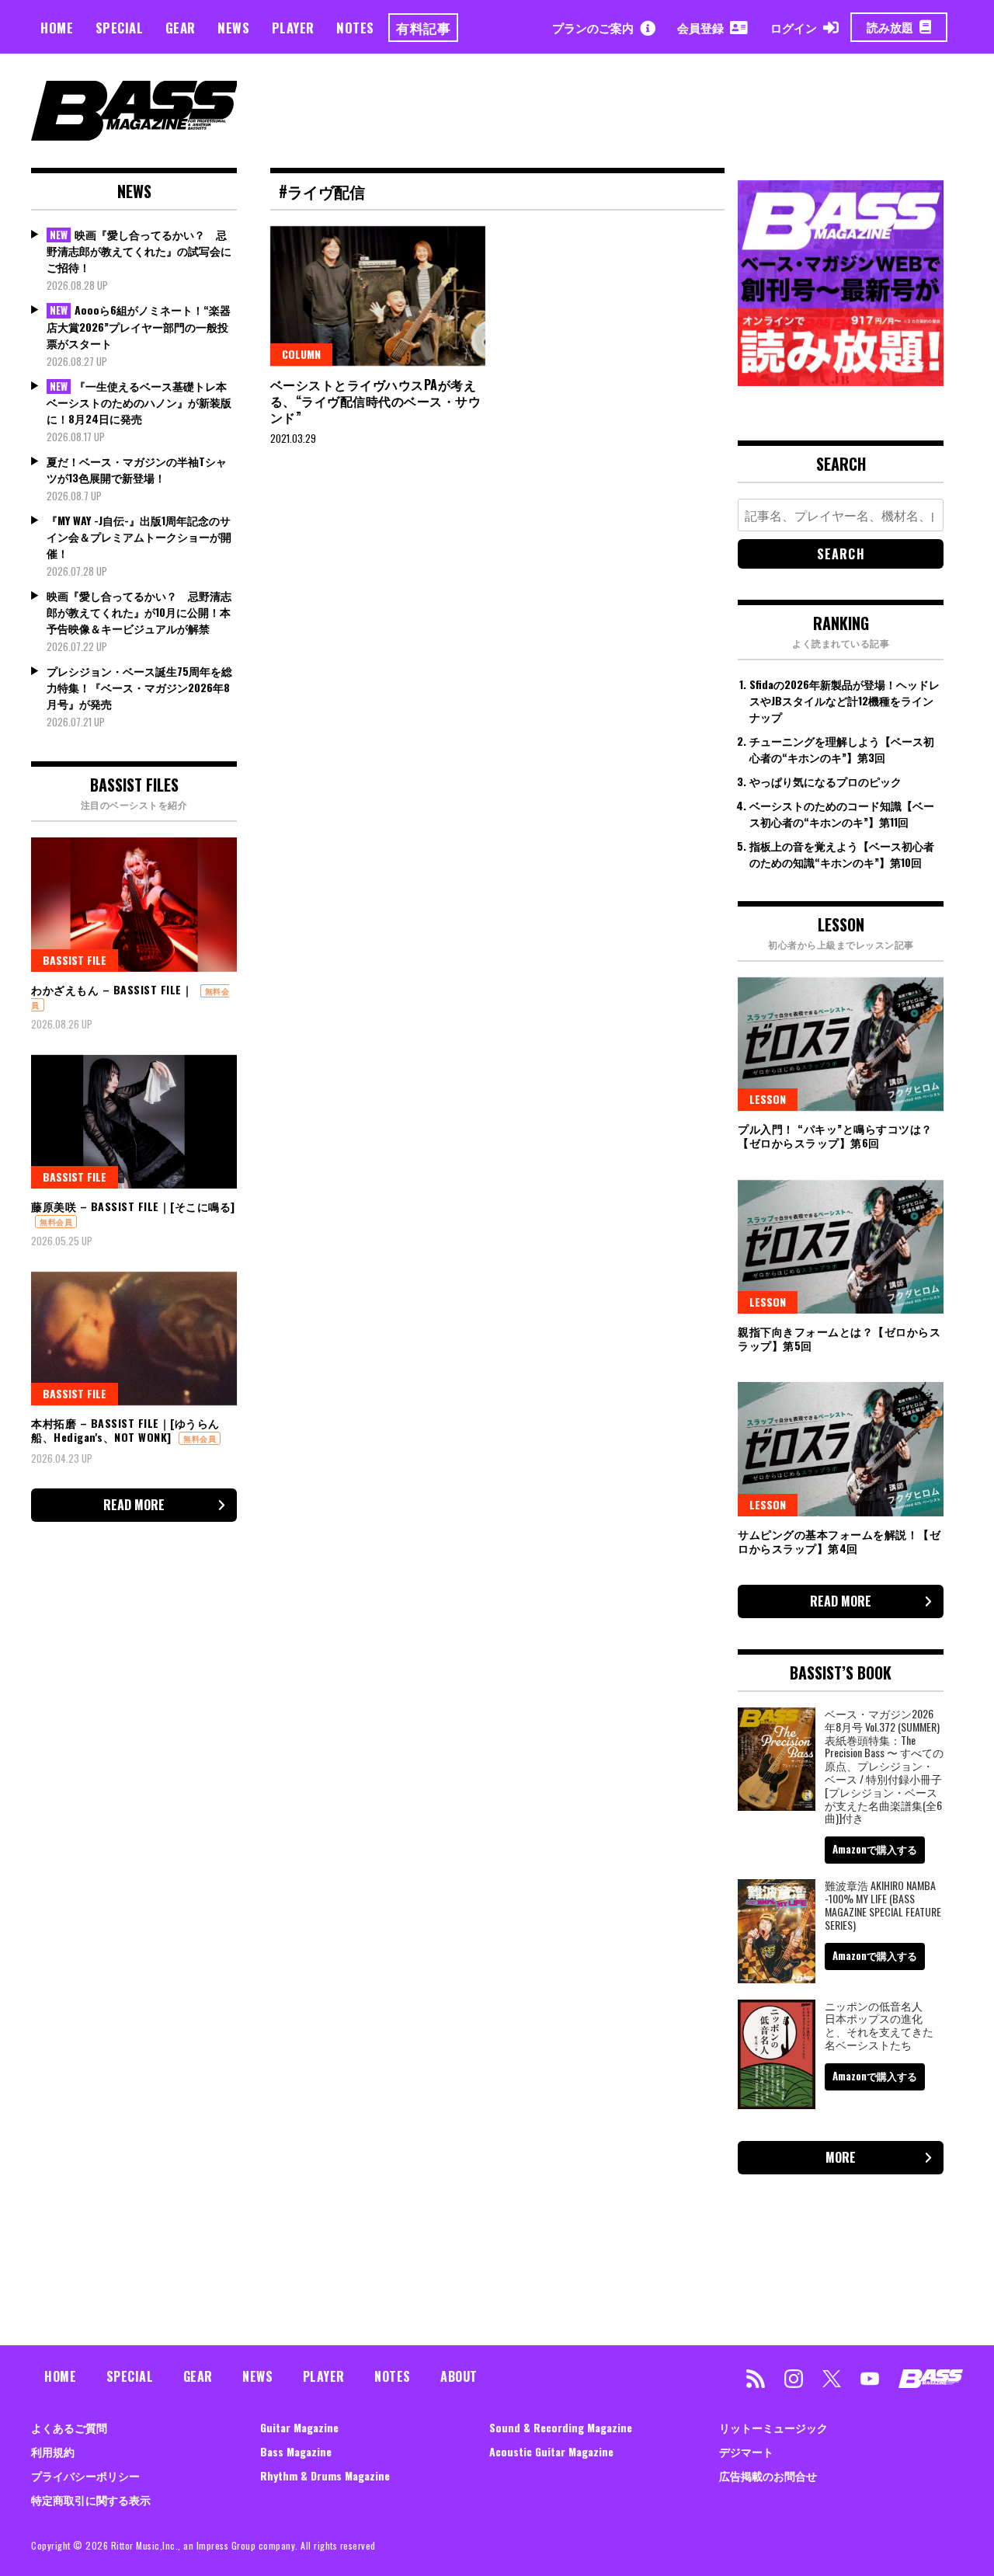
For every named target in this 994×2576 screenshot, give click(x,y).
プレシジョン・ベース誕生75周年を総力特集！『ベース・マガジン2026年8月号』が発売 (139, 687)
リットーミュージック (773, 2427)
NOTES (355, 28)
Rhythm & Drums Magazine (325, 2475)
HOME (57, 28)
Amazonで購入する (875, 1849)
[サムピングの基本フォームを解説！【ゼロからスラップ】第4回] (841, 1449)
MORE (841, 2157)
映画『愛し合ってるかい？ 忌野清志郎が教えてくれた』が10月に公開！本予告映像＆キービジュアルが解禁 (139, 612)
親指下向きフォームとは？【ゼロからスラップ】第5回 (839, 1338)
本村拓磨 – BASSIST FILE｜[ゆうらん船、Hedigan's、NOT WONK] (125, 1430)
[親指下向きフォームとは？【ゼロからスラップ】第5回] (841, 1247)
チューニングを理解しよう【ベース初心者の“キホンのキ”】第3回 (842, 749)
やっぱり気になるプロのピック (825, 781)
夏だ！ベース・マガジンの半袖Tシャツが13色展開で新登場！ (137, 469)
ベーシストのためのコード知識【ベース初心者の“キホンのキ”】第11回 (842, 813)
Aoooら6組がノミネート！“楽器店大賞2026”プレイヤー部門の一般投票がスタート (139, 326)
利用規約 (53, 2451)
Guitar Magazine (299, 2427)
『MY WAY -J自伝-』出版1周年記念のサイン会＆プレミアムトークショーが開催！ (139, 536)
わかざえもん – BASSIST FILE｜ (112, 989)
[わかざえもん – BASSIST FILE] (134, 904)
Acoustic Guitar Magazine (551, 2451)
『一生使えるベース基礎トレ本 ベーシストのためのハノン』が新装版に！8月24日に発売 (139, 402)
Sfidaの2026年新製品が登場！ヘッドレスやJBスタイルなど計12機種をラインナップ (845, 700)
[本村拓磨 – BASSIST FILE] (134, 1338)
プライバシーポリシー (85, 2475)
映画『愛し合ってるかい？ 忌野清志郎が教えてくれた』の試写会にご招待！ (139, 251)
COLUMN (301, 354)
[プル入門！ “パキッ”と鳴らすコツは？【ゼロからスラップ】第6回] (841, 1044)
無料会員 (56, 1222)
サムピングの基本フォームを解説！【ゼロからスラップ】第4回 (839, 1541)
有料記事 (423, 28)
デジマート (746, 2451)
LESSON (768, 1099)
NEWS (233, 28)
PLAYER (293, 28)
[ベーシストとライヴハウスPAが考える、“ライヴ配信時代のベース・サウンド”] (378, 296)
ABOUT (459, 2376)
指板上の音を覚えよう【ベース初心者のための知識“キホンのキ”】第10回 (842, 854)
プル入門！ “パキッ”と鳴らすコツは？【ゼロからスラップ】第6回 (835, 1135)
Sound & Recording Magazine (561, 2427)
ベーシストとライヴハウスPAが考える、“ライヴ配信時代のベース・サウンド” (376, 401)
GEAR (181, 28)
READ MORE (134, 1505)
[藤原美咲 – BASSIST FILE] (134, 1122)
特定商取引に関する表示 (91, 2499)
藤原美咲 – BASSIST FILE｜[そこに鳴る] (133, 1206)
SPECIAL (120, 28)
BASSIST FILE (75, 960)
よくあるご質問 (69, 2427)
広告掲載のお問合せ (768, 2475)
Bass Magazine (296, 2451)
